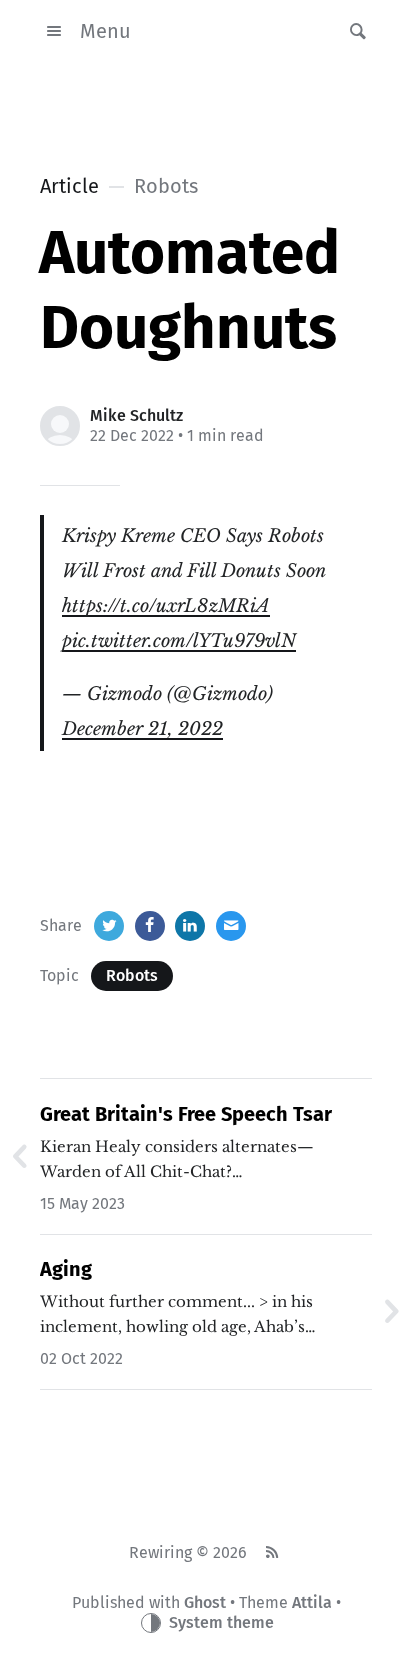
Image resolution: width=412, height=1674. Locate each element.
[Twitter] (109, 926)
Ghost (205, 1602)
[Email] (231, 926)
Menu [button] (105, 31)
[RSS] (272, 1553)
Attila (312, 1602)
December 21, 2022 (142, 729)
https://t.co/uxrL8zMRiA (166, 606)
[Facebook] (150, 926)
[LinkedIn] (190, 926)
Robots (132, 975)
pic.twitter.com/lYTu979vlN (179, 641)
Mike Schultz (136, 415)
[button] (352, 31)
